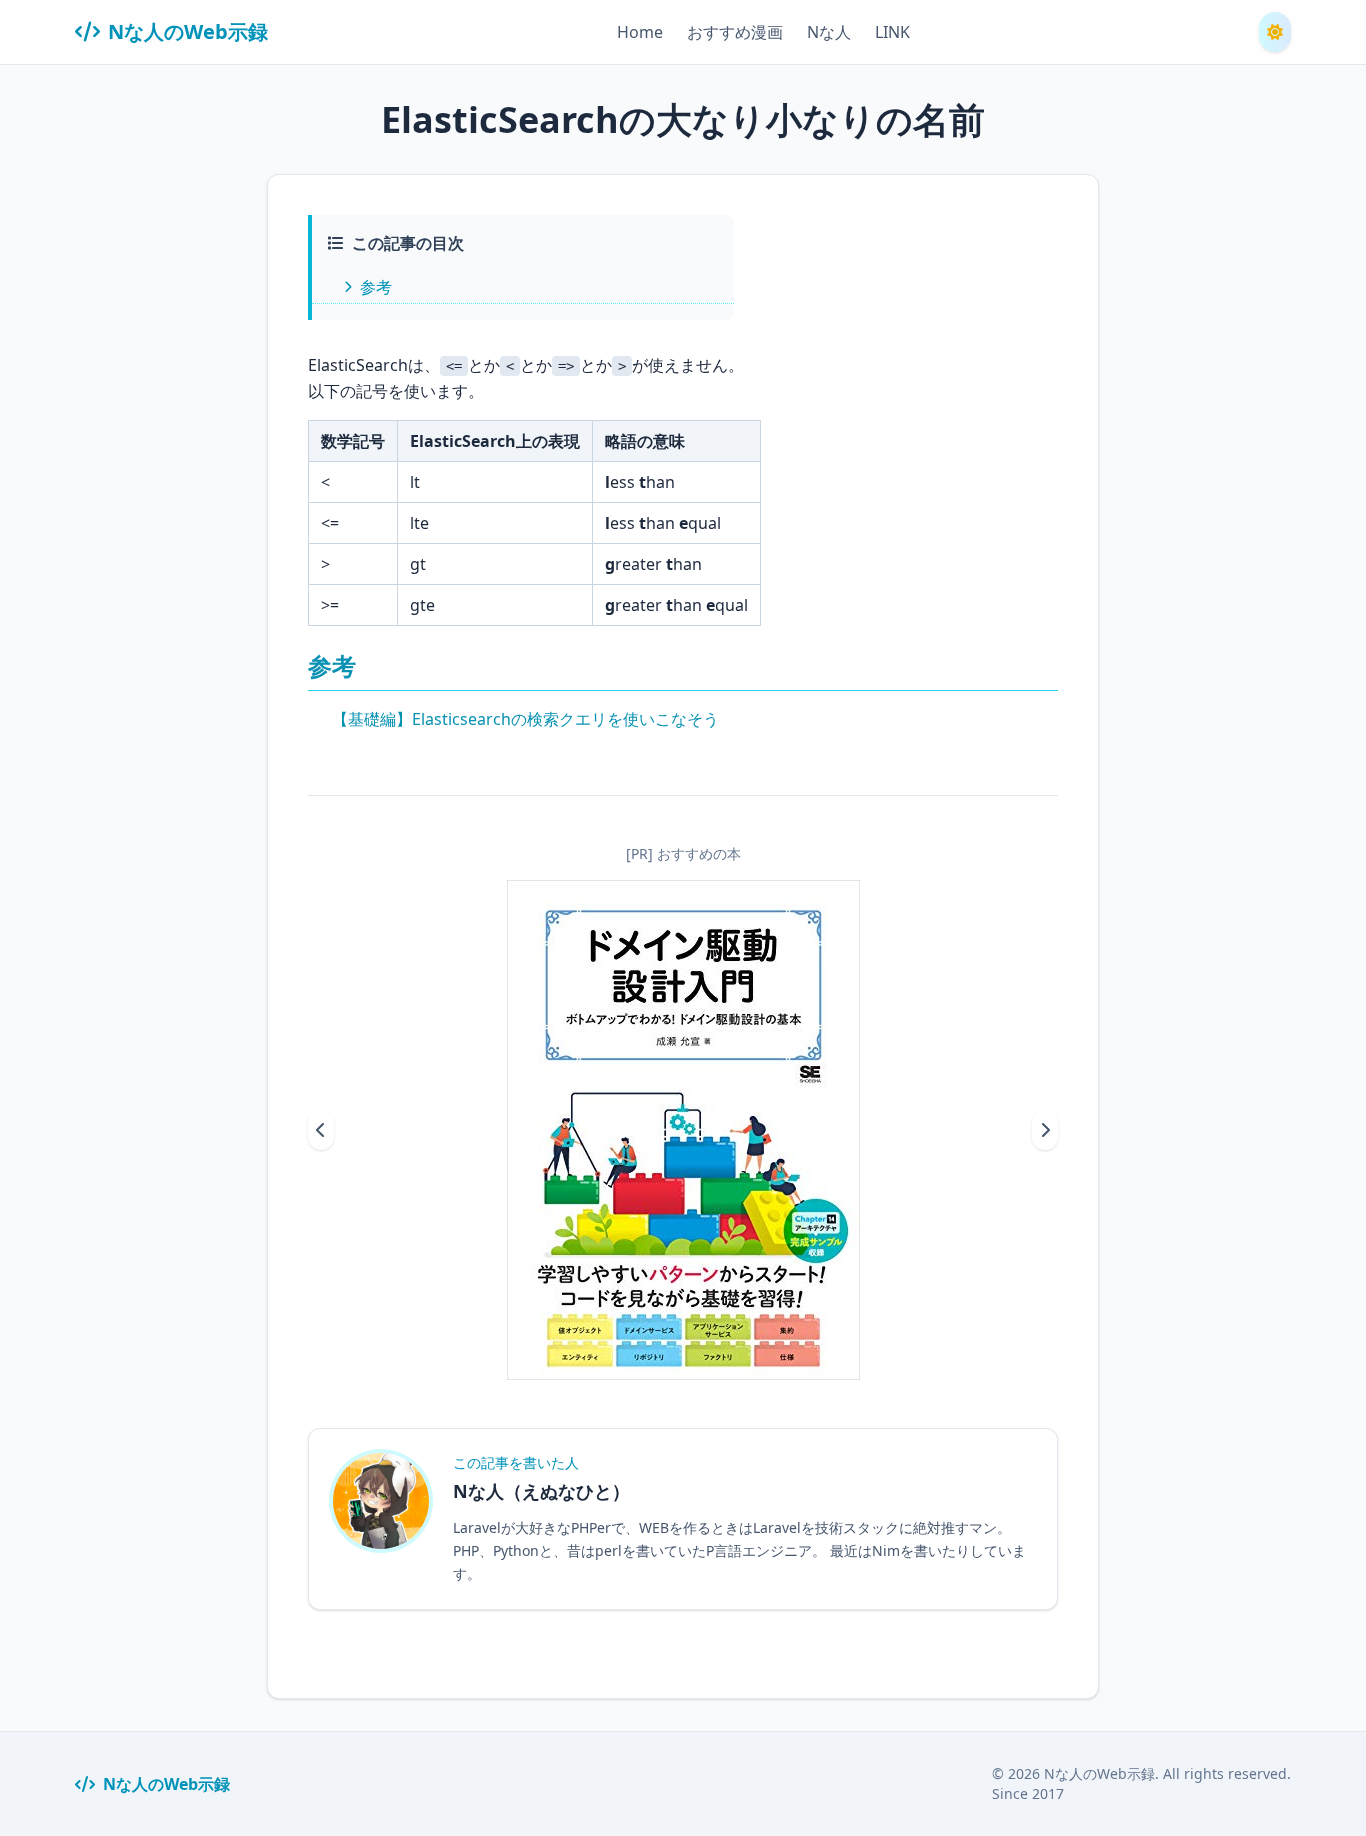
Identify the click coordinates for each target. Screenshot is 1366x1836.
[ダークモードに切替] (1275, 32)
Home (640, 32)
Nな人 (829, 32)
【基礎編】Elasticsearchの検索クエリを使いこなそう (525, 719)
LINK (892, 32)
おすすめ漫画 (735, 32)
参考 (376, 287)
